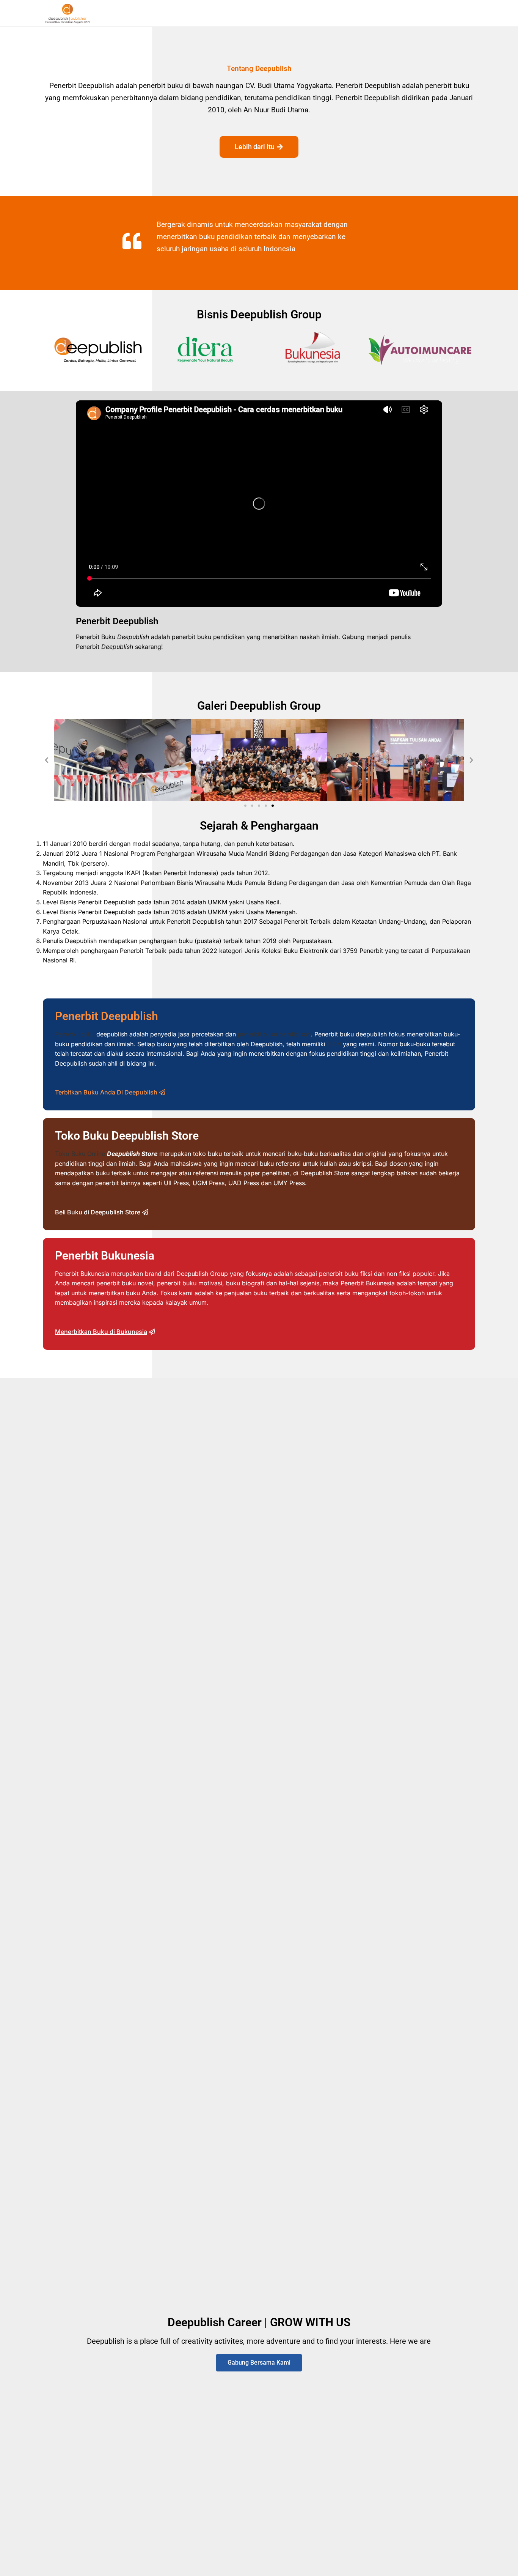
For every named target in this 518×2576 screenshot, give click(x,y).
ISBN (334, 1044)
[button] (47, 760)
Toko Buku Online (80, 1154)
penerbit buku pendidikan (274, 1034)
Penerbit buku (75, 1034)
